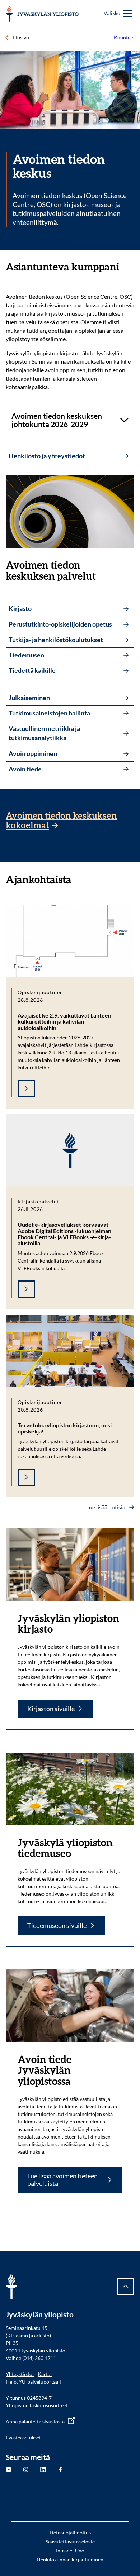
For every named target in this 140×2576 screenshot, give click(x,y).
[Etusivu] (42, 14)
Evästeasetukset (23, 2438)
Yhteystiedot (20, 2374)
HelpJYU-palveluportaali (33, 2382)
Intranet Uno (70, 2550)
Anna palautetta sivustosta (35, 2421)
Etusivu (21, 37)
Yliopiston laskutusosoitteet (37, 2405)
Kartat (45, 2374)
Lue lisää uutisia (106, 1507)
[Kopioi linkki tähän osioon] (127, 267)
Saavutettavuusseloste (70, 2541)
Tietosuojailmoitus (70, 2532)
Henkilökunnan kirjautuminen (70, 2559)
